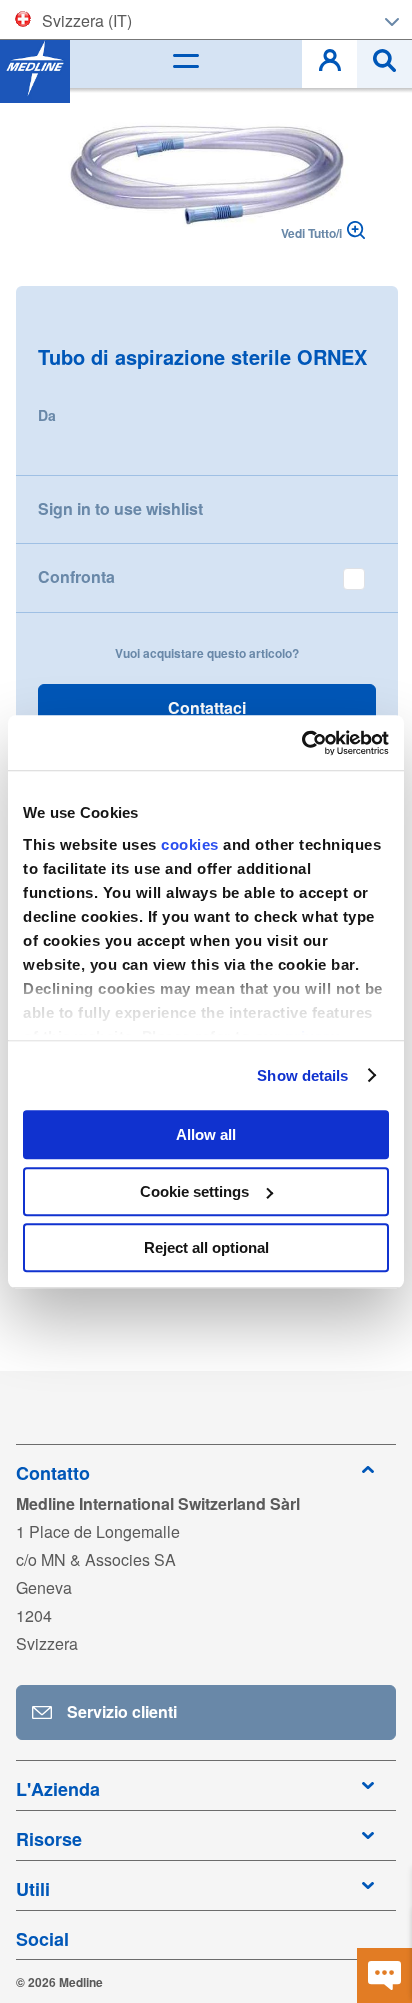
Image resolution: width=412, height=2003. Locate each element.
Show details (302, 1075)
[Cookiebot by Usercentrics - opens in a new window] (301, 743)
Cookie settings (194, 1191)
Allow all (206, 1134)
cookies (192, 844)
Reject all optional (206, 1247)
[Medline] (35, 68)
